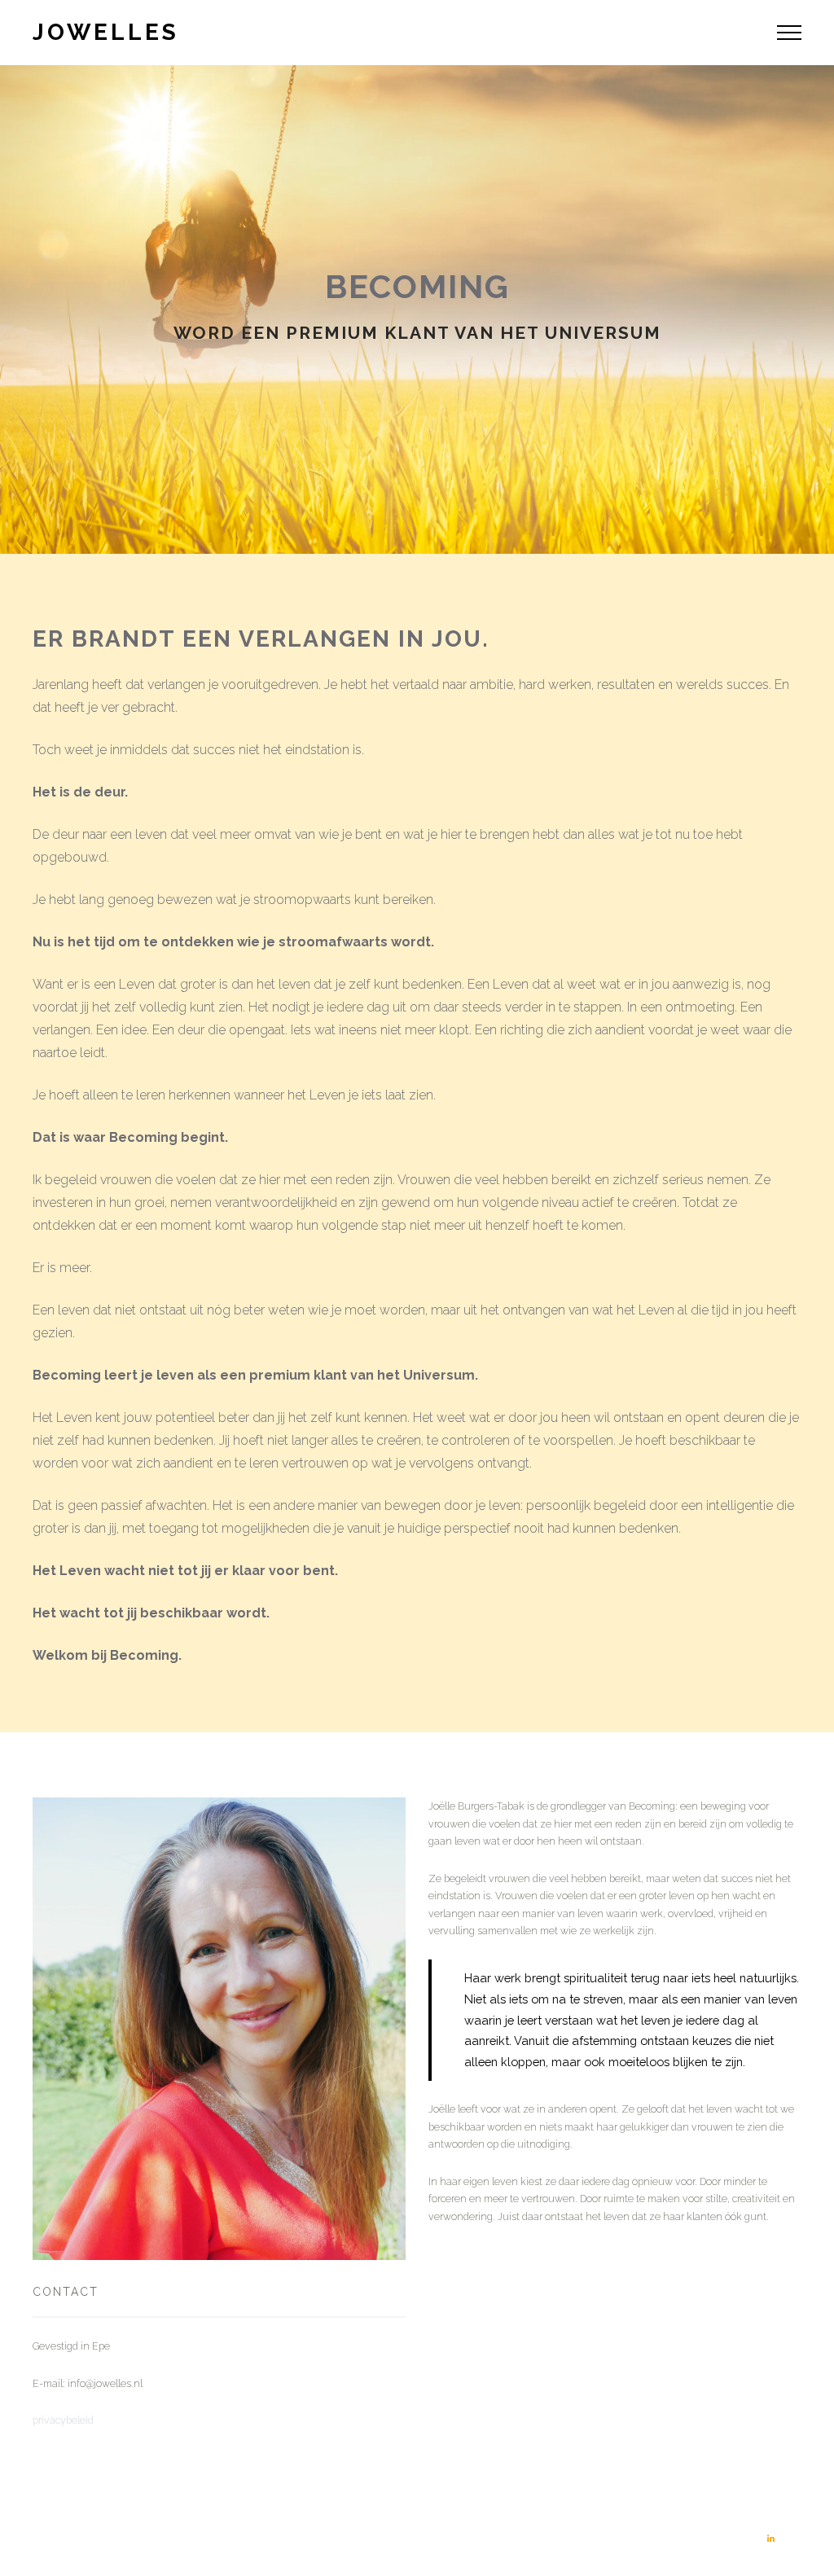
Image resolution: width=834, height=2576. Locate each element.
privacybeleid (63, 2420)
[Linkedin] (770, 2539)
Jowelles (106, 32)
